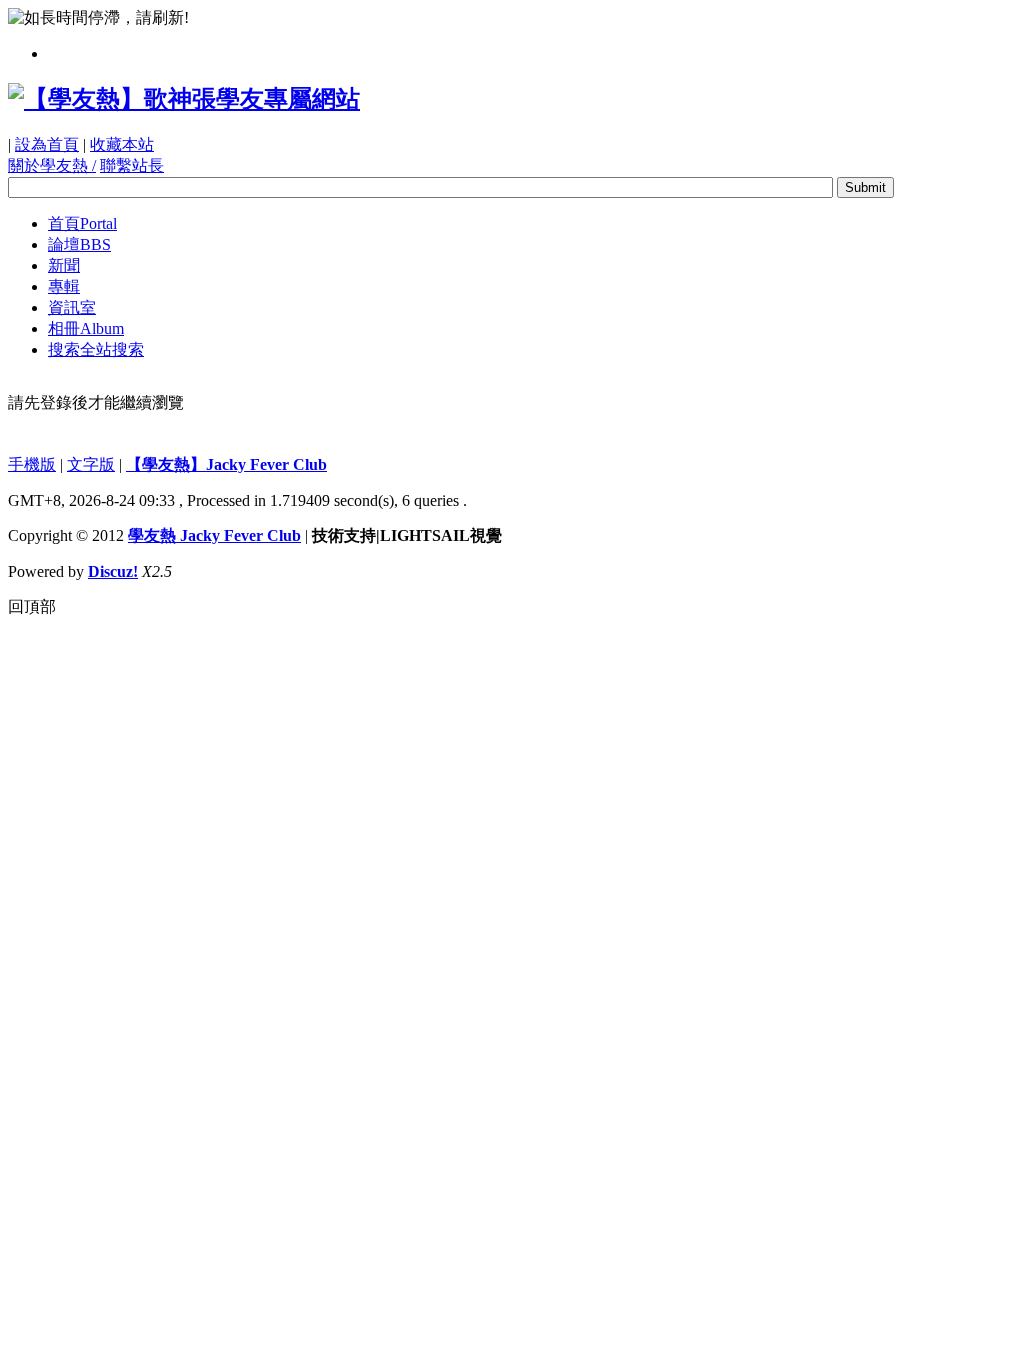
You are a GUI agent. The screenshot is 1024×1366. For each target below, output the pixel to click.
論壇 (79, 244)
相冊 (86, 328)
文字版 (91, 464)
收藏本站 (122, 144)
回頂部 (32, 606)
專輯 (64, 286)
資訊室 (72, 307)
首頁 (82, 223)
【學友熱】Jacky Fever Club (226, 464)
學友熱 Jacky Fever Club (214, 535)
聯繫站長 (132, 165)
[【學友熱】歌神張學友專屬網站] (184, 99)
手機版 (32, 464)
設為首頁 (47, 144)
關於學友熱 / (52, 165)
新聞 (64, 265)
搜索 (96, 349)
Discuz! (113, 571)
